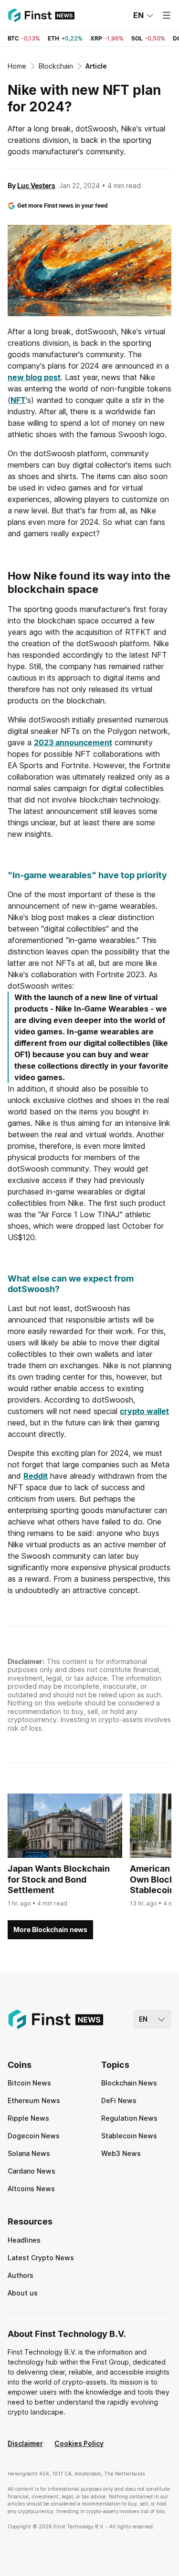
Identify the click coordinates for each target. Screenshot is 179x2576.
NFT (18, 400)
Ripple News (28, 2118)
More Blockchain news (50, 1929)
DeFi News (119, 2100)
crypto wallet (144, 1411)
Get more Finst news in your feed (63, 205)
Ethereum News (34, 2100)
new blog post (34, 377)
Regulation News (129, 2118)
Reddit (36, 1476)
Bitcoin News (29, 2083)
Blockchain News (129, 2083)
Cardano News (32, 2171)
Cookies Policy (79, 2443)
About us (23, 2293)
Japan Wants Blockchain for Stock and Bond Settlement (59, 1879)
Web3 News (121, 2153)
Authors (21, 2275)
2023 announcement (73, 742)
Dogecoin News (34, 2136)
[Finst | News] (41, 15)
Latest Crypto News (41, 2258)
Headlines (24, 2240)
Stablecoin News (129, 2136)
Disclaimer (25, 2443)
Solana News (29, 2153)
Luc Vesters (36, 185)
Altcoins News (31, 2189)
